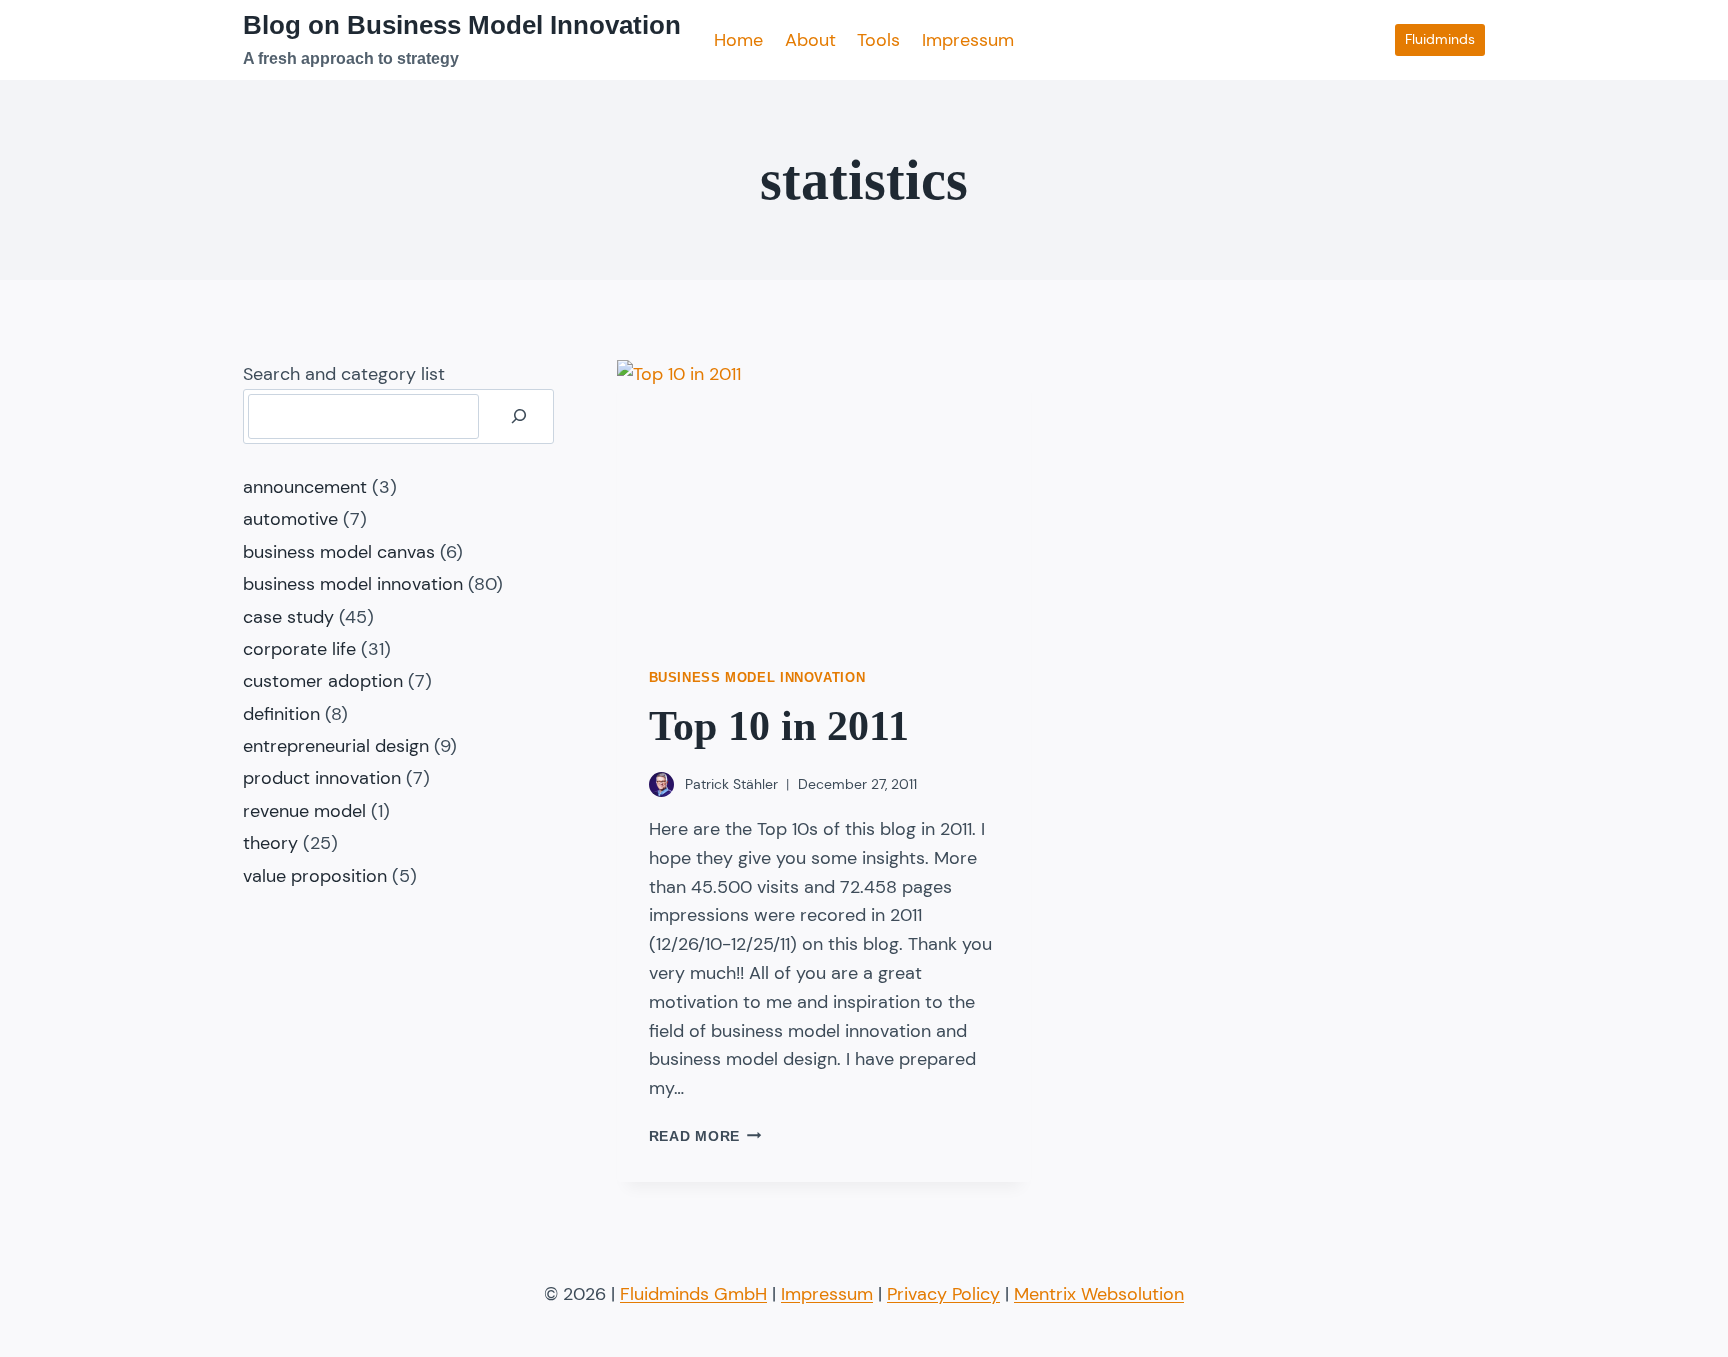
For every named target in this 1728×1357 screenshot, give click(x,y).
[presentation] (824, 498)
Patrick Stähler (731, 784)
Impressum (968, 40)
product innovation (322, 778)
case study (288, 617)
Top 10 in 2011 (779, 726)
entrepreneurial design (336, 746)
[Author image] (661, 784)
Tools (878, 40)
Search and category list (344, 374)
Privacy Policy (943, 1294)
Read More (705, 1136)
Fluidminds (1440, 39)
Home (738, 40)
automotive (290, 519)
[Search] (519, 416)
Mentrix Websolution (1099, 1294)
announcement (305, 487)
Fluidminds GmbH (693, 1294)
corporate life (299, 649)
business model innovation (757, 678)
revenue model (304, 811)
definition (281, 714)
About (810, 40)
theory (270, 843)
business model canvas (339, 552)
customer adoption (323, 681)
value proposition (315, 876)
